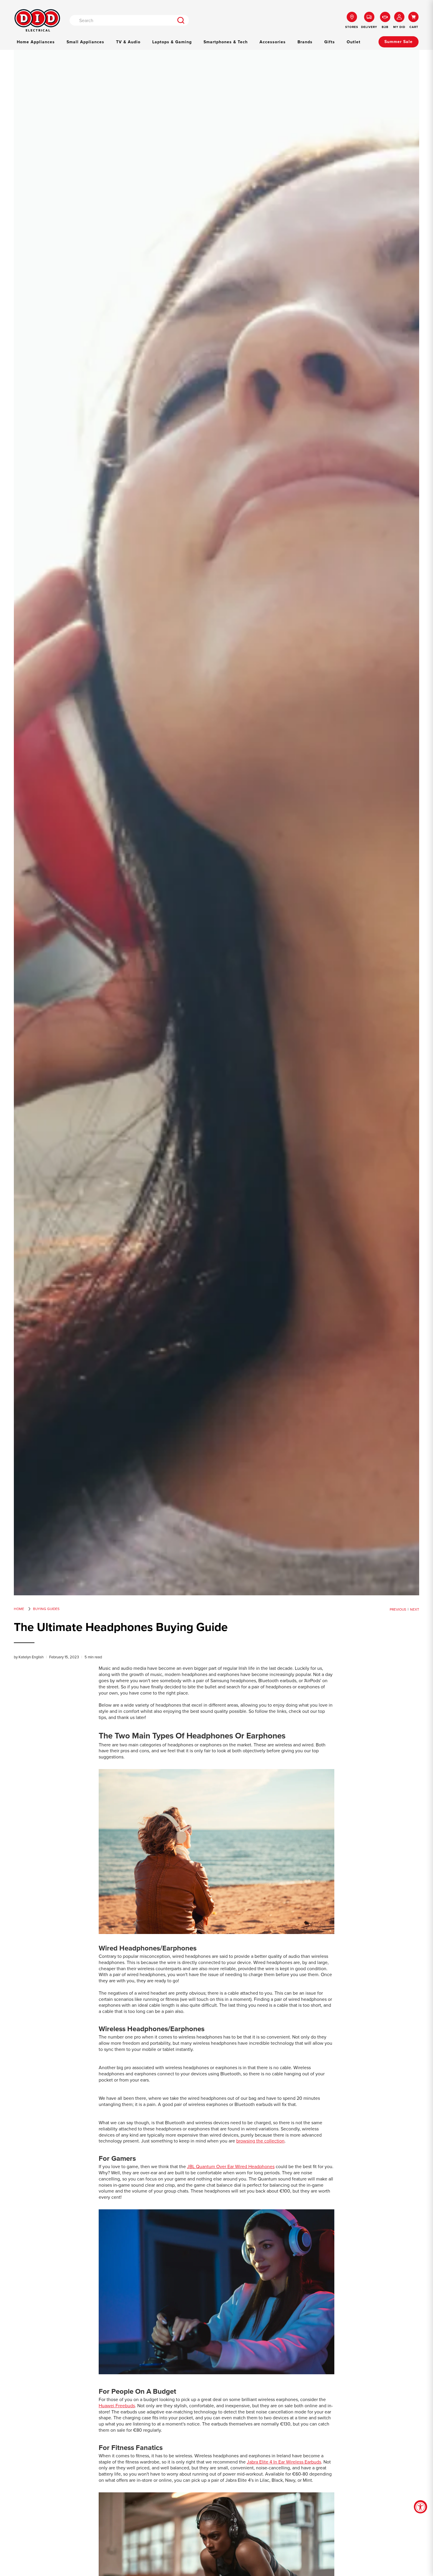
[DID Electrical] (37, 20)
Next (415, 1609)
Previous (398, 1609)
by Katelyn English (29, 1657)
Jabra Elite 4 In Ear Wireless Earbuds (284, 2462)
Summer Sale (399, 42)
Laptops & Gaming (172, 42)
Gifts (330, 42)
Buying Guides (46, 1609)
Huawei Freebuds (117, 2406)
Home (19, 1609)
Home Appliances (36, 42)
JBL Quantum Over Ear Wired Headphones (231, 2166)
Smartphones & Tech (226, 42)
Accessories (273, 42)
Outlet (354, 42)
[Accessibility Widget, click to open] (420, 2507)
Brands (305, 42)
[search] (181, 20)
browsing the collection (260, 2141)
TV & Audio (128, 42)
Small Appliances (85, 42)
